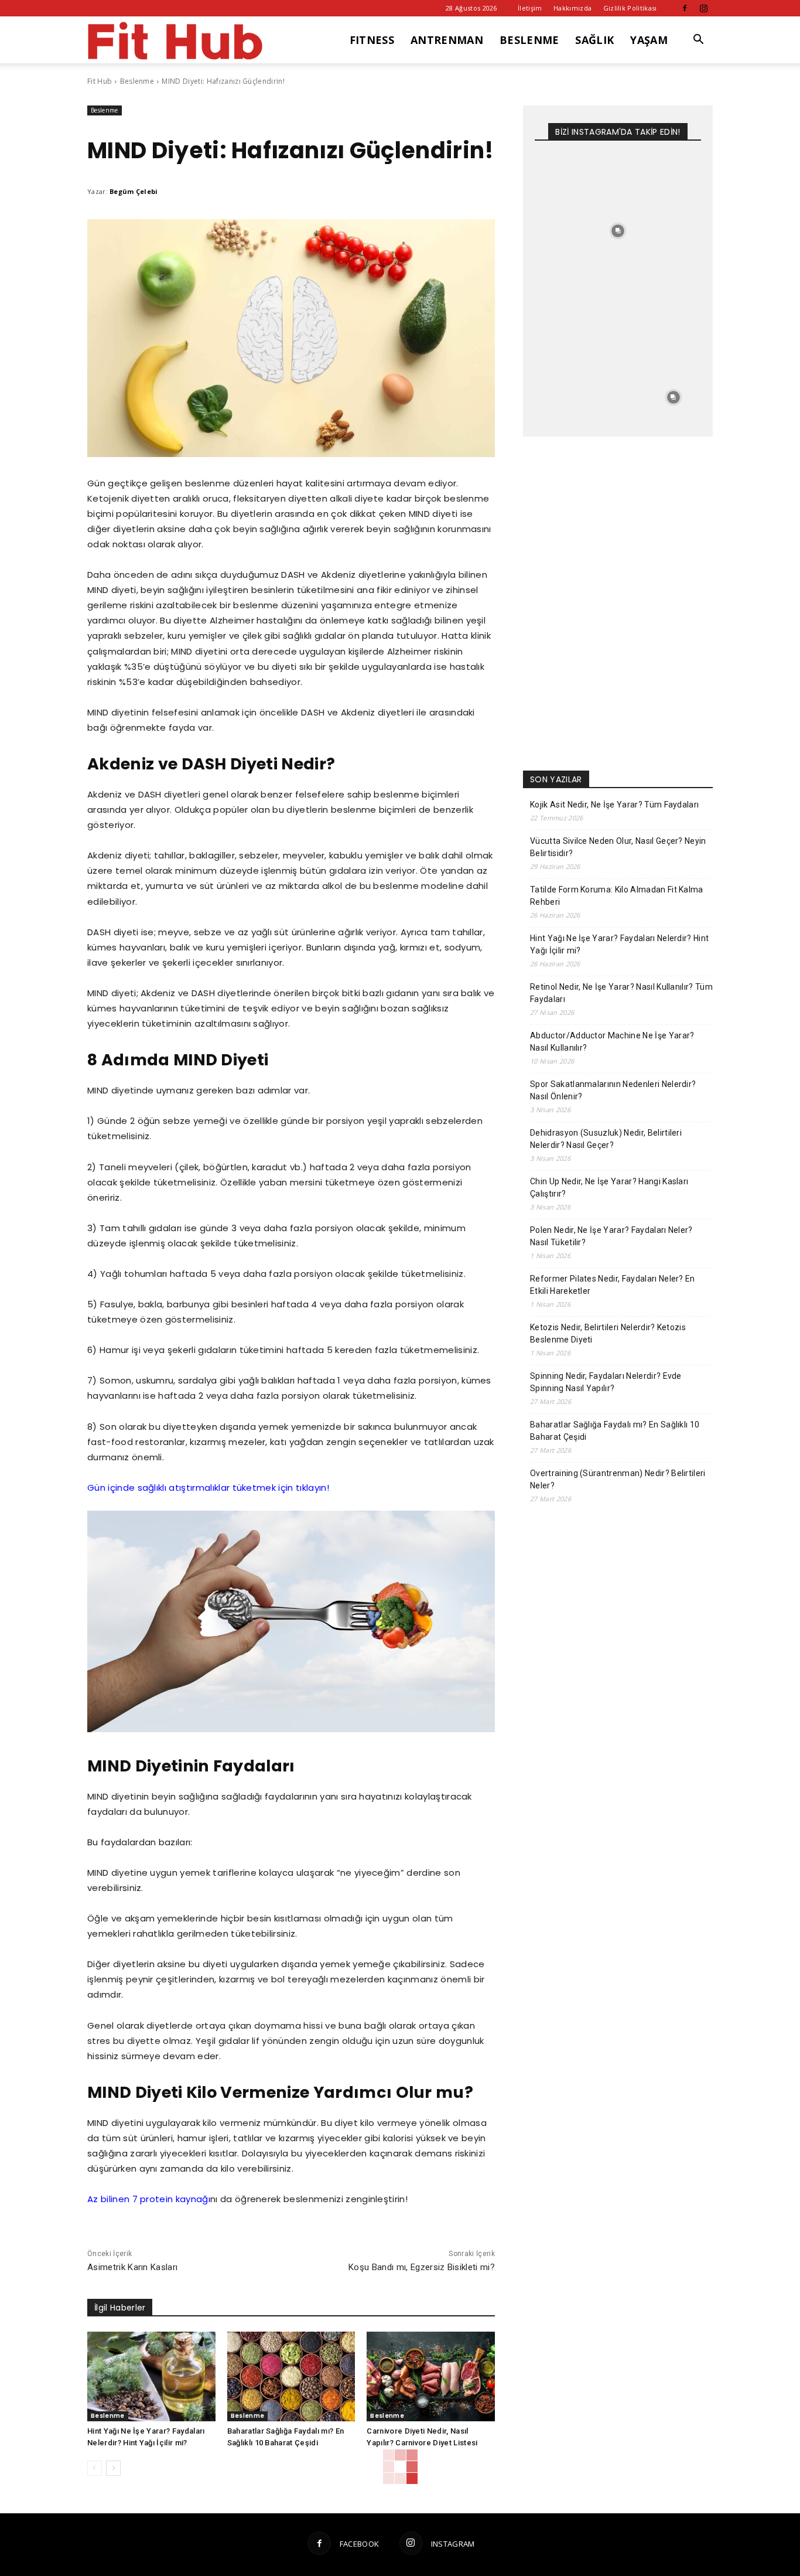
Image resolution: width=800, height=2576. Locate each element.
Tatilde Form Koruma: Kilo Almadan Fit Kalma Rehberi (617, 896)
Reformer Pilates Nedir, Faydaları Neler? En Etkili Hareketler (613, 1285)
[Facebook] (685, 8)
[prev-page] (95, 2468)
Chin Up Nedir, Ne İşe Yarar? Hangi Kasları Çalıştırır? (609, 1188)
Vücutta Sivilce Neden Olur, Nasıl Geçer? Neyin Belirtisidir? (618, 847)
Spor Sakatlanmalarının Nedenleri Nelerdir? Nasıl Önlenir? (613, 1090)
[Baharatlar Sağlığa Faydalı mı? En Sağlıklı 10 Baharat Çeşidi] (291, 2376)
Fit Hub (100, 81)
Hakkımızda (572, 8)
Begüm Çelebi (134, 191)
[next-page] (113, 2468)
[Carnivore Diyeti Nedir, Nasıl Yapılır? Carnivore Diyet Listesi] (431, 2376)
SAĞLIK (594, 40)
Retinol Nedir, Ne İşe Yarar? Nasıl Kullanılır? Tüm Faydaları (621, 993)
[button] (699, 41)
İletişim (530, 8)
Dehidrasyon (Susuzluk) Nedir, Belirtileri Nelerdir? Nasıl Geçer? (606, 1139)
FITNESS (372, 40)
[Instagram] (704, 8)
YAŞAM (649, 40)
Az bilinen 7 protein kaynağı (149, 2199)
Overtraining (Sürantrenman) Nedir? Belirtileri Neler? (618, 1479)
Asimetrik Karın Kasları (132, 2267)
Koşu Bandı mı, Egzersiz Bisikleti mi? (422, 2267)
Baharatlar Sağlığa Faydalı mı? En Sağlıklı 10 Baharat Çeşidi (615, 1431)
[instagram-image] (563, 176)
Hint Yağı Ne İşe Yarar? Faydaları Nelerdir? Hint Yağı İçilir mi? (619, 944)
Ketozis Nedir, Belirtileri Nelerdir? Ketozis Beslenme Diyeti (608, 1333)
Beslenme (137, 81)
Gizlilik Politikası (630, 8)
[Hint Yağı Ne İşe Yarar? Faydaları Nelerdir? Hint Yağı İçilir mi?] (151, 2376)
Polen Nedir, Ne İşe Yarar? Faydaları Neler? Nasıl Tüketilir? (611, 1236)
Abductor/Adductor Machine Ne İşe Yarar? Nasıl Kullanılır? (612, 1042)
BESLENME (529, 40)
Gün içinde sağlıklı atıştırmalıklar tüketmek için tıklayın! (208, 1488)
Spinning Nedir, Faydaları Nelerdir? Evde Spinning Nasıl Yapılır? (606, 1382)
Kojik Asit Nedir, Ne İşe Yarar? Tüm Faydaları (614, 805)
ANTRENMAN (447, 40)
